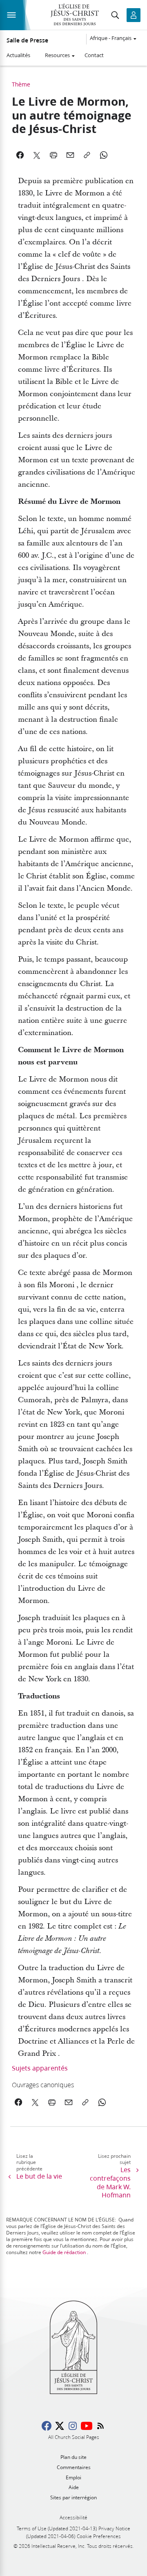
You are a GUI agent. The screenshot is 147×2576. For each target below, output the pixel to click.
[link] (62, 2085)
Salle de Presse (27, 40)
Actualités (18, 55)
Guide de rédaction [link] (64, 2252)
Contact (94, 55)
